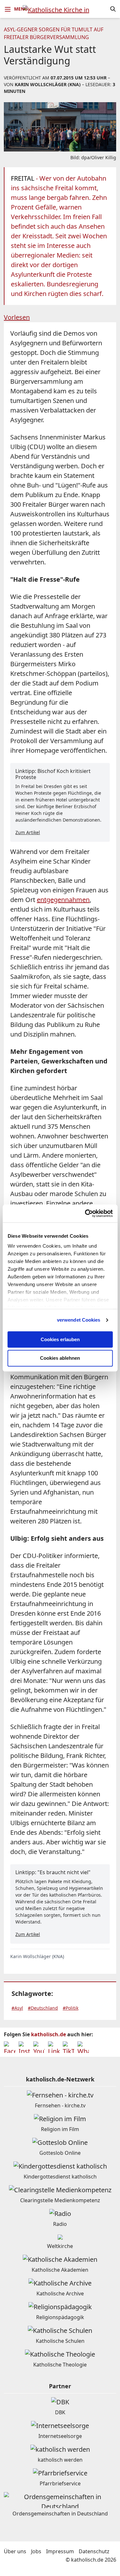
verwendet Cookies (79, 1320)
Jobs (36, 2551)
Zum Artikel (28, 832)
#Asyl (17, 2008)
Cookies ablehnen (60, 1358)
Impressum (60, 2551)
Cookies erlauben (60, 1339)
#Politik (71, 2008)
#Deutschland (43, 2008)
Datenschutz (94, 2551)
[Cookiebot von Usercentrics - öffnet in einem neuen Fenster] (85, 1213)
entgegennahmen (63, 900)
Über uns (15, 2551)
